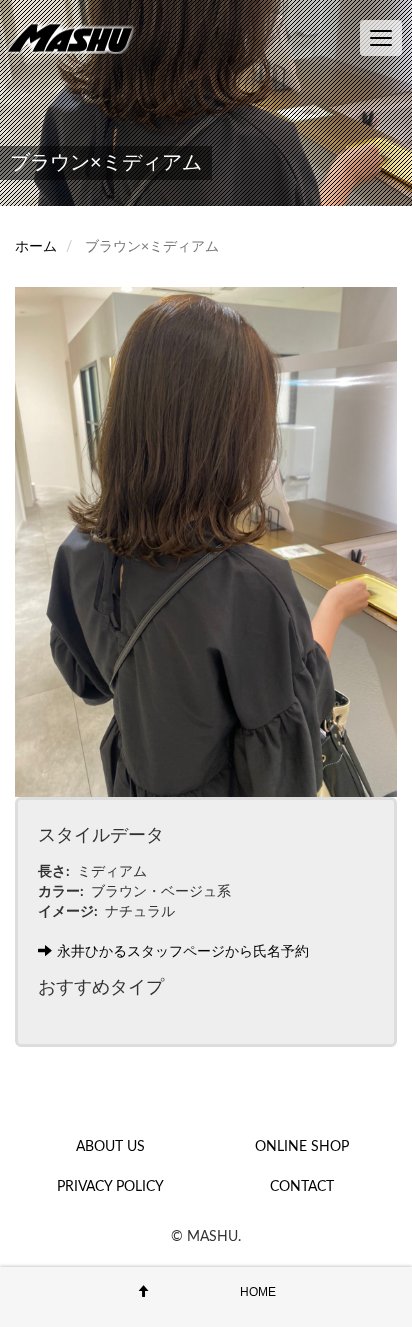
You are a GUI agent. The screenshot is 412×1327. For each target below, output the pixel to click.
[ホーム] (75, 37)
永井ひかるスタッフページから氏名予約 (183, 952)
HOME (258, 1292)
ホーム (36, 247)
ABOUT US (110, 1147)
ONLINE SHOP (302, 1147)
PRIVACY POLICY (110, 1187)
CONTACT (302, 1187)
